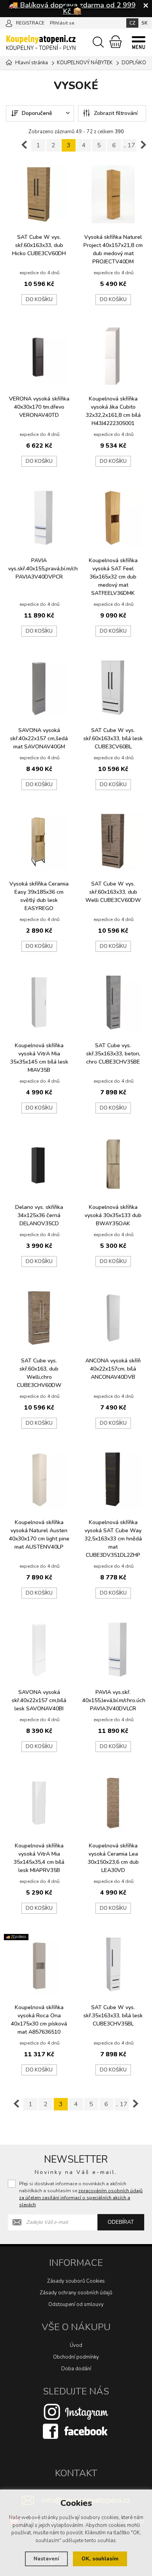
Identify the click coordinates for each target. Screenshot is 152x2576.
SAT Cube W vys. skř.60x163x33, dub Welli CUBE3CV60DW (113, 892)
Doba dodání (76, 2369)
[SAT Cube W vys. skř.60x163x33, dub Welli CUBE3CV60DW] (113, 841)
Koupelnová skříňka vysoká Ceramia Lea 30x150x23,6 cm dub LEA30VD (113, 1858)
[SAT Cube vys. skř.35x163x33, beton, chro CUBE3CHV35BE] (113, 1003)
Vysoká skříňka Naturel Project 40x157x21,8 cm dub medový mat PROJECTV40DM (113, 249)
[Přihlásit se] (9, 23)
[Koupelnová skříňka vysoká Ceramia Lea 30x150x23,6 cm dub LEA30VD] (113, 1803)
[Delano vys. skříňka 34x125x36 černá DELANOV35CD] (39, 1164)
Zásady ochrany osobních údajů (76, 2293)
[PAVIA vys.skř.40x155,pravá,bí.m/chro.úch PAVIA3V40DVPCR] (39, 518)
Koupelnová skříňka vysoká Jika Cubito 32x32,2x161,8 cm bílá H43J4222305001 (113, 411)
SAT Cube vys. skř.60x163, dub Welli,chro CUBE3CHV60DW (39, 1373)
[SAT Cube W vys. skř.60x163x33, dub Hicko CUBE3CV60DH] (39, 194)
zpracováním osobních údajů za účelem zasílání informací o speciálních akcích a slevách (81, 2198)
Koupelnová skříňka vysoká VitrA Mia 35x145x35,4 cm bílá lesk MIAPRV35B (39, 1858)
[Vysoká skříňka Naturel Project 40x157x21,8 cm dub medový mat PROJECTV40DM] (113, 194)
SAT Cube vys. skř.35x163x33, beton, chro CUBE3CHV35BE (113, 1054)
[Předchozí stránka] (24, 145)
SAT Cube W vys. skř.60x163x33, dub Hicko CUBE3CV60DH (39, 245)
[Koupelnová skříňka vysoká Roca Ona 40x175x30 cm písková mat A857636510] (39, 1965)
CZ (132, 23)
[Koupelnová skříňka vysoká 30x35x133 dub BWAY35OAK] (113, 1164)
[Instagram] (76, 2411)
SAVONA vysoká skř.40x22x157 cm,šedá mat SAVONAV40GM (39, 738)
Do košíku (39, 300)
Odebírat (121, 2222)
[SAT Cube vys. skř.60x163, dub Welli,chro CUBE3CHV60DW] (39, 1318)
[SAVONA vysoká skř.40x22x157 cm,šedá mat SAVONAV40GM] (39, 688)
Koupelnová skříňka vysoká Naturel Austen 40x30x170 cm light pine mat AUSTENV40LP (39, 1535)
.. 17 (129, 145)
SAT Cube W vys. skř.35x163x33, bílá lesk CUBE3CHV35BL (113, 2016)
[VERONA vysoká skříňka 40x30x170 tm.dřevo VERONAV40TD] (39, 356)
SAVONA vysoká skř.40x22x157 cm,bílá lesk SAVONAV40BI (39, 1700)
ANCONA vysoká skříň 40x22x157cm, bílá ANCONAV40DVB (113, 1369)
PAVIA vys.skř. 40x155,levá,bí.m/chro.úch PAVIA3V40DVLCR (114, 1700)
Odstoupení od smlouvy (76, 2304)
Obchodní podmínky (76, 2357)
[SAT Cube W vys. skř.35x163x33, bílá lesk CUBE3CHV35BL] (113, 1965)
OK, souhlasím (100, 2559)
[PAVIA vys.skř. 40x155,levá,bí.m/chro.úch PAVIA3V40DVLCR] (113, 1650)
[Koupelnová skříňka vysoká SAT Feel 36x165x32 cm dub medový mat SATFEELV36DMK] (113, 518)
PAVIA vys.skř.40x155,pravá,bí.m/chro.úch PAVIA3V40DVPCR (41, 569)
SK (145, 23)
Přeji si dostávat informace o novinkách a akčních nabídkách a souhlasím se (81, 2194)
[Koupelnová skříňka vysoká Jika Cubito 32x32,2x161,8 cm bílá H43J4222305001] (113, 356)
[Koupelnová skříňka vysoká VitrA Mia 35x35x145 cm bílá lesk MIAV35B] (39, 1003)
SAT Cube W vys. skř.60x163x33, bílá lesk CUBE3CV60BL (113, 738)
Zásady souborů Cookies (76, 2281)
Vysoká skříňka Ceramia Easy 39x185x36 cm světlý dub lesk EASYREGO (39, 896)
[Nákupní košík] (116, 42)
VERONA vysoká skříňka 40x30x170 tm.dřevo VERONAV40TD (39, 407)
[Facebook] (76, 2431)
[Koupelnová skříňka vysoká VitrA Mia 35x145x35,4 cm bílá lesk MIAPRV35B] (39, 1803)
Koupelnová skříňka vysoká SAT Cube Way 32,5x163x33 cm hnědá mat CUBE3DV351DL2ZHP (113, 1539)
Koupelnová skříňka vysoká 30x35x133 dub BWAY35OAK (113, 1215)
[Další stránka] (143, 145)
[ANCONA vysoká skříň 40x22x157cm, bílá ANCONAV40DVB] (113, 1318)
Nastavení (46, 2559)
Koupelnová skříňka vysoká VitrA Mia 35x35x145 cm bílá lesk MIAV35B (39, 1058)
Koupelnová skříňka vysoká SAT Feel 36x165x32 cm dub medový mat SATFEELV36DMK (113, 577)
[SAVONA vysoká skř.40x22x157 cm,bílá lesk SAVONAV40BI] (39, 1650)
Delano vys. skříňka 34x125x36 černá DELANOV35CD (39, 1215)
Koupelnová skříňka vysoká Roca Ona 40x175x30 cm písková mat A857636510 (39, 2020)
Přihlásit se (62, 23)
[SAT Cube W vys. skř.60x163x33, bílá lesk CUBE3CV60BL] (113, 688)
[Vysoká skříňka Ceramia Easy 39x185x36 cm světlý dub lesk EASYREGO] (39, 841)
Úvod (76, 2345)
